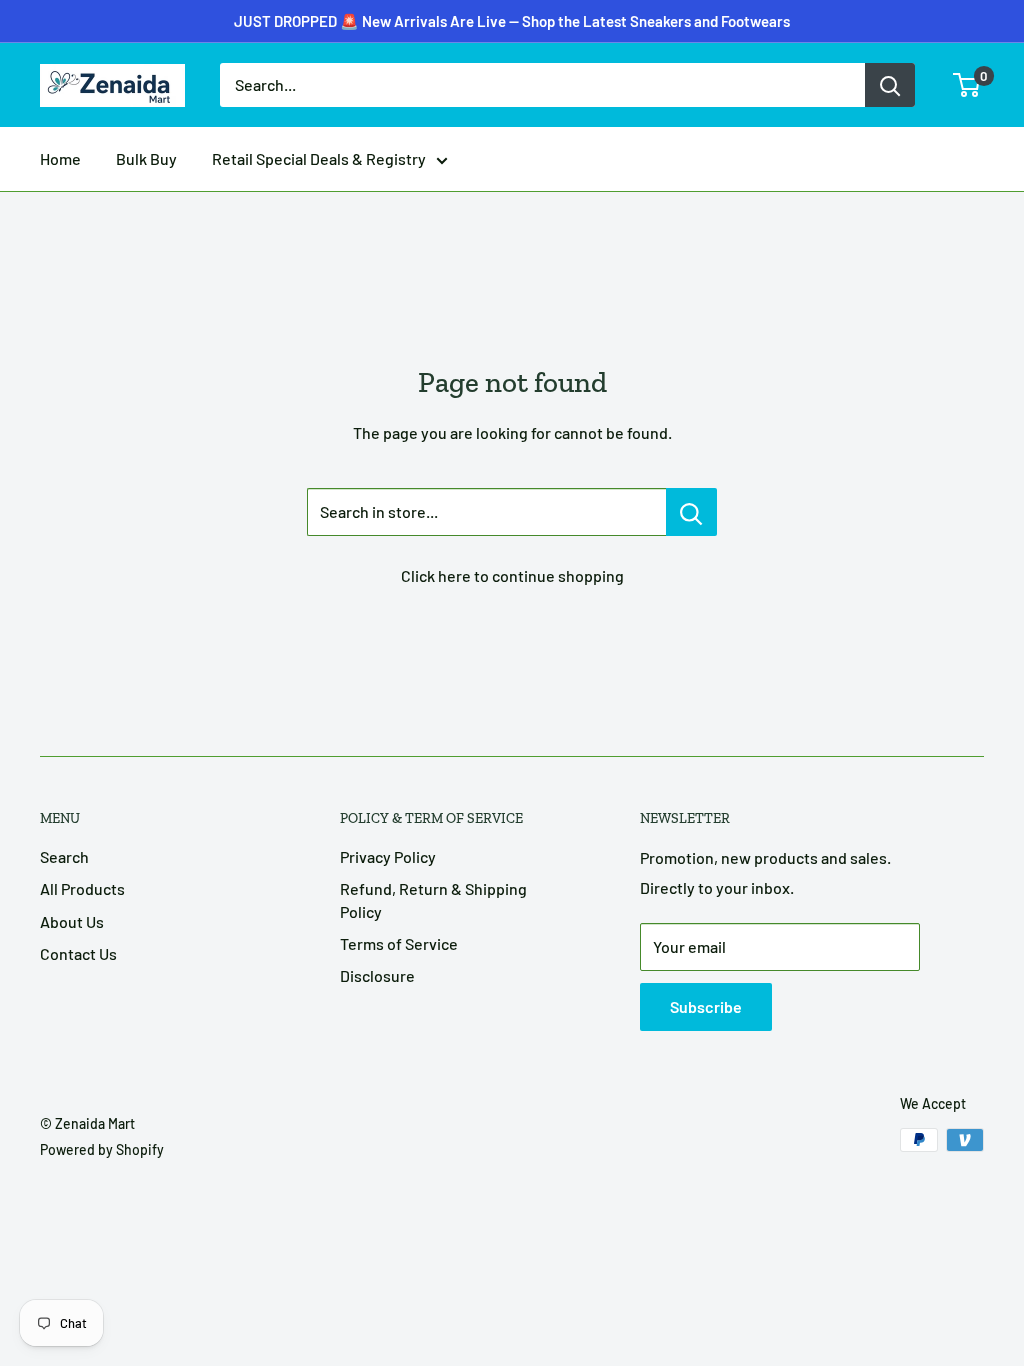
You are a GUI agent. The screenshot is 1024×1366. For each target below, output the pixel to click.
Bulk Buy (146, 158)
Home (60, 158)
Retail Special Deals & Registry (319, 158)
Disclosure (377, 975)
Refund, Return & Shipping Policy (433, 899)
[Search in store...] (691, 512)
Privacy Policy (388, 856)
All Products (82, 888)
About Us (72, 921)
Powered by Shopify (102, 1149)
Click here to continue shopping (512, 575)
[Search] (890, 85)
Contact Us (78, 953)
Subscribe (706, 1006)
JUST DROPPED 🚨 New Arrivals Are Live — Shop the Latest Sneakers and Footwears (512, 21)
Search (64, 856)
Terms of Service (399, 943)
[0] (967, 85)
